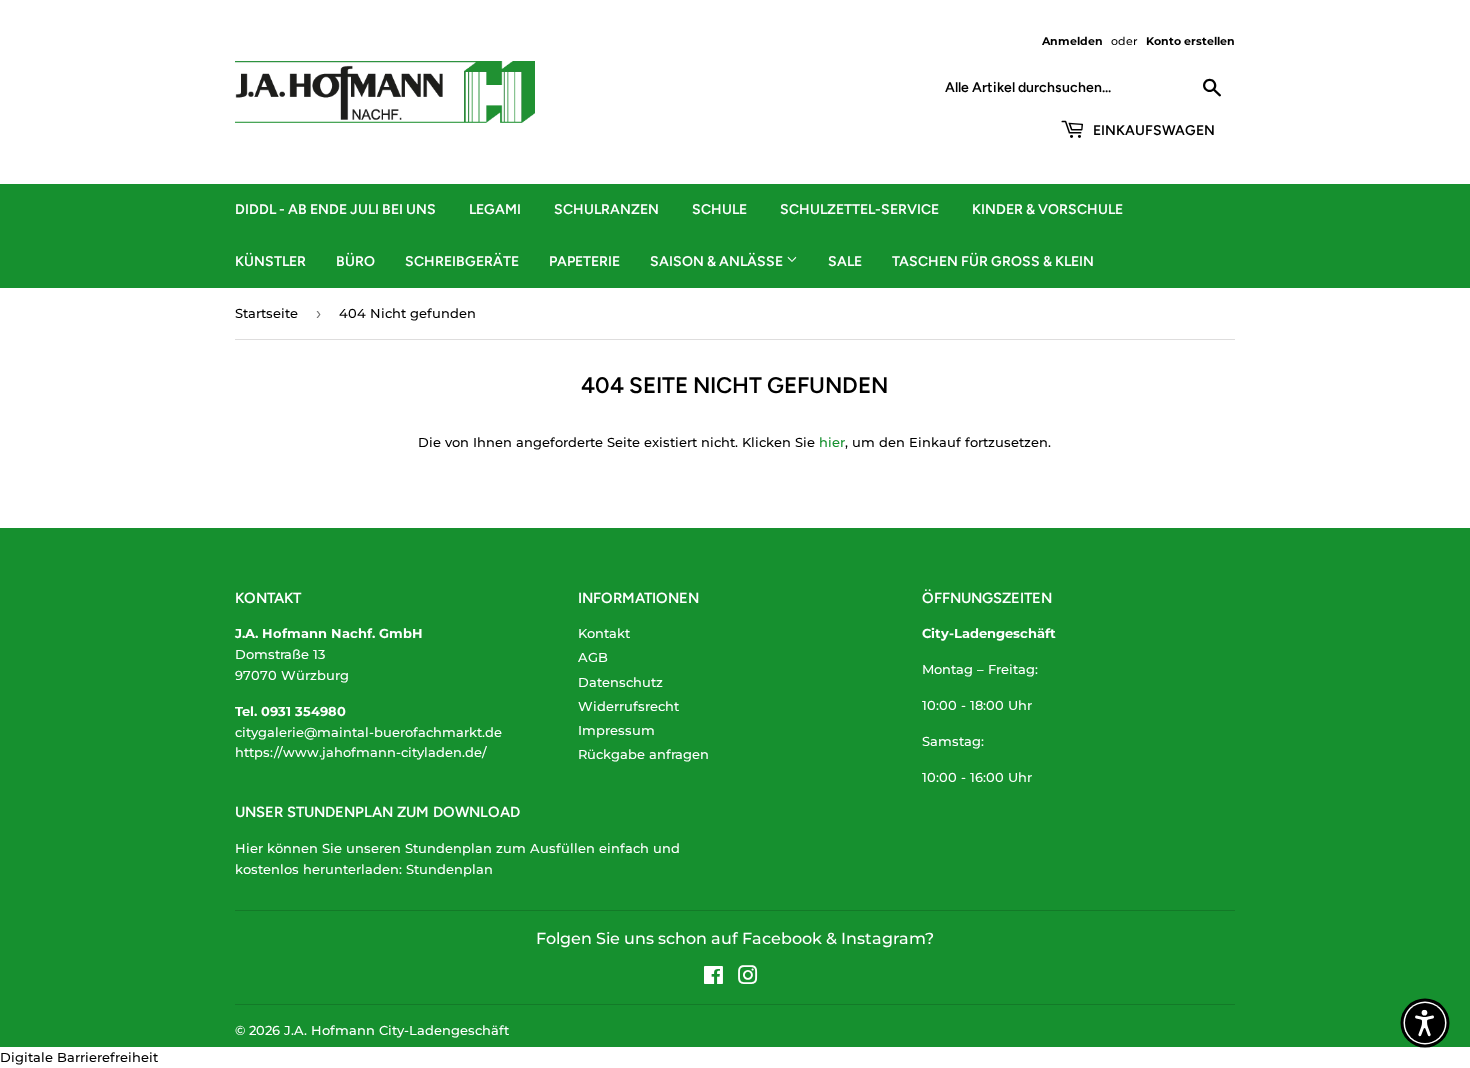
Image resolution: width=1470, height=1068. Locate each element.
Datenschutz (620, 682)
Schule (719, 209)
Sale (845, 261)
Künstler (270, 261)
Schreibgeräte (462, 261)
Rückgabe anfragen (643, 754)
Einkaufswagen (1152, 130)
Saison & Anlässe (718, 261)
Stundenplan (449, 869)
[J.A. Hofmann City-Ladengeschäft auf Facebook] (713, 978)
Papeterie (584, 261)
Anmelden (1072, 41)
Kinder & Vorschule (1047, 209)
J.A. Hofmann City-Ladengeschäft (396, 1030)
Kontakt (604, 633)
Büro (355, 261)
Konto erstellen (1190, 41)
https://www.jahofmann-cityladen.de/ (361, 752)
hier (832, 442)
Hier (249, 848)
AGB (593, 657)
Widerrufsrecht (628, 706)
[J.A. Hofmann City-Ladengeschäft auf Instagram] (748, 978)
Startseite (266, 313)
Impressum (616, 730)
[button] (1425, 1023)
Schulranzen (606, 209)
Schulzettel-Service (859, 209)
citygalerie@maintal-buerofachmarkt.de (368, 732)
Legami (495, 209)
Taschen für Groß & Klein (993, 261)
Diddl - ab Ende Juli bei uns (335, 209)
